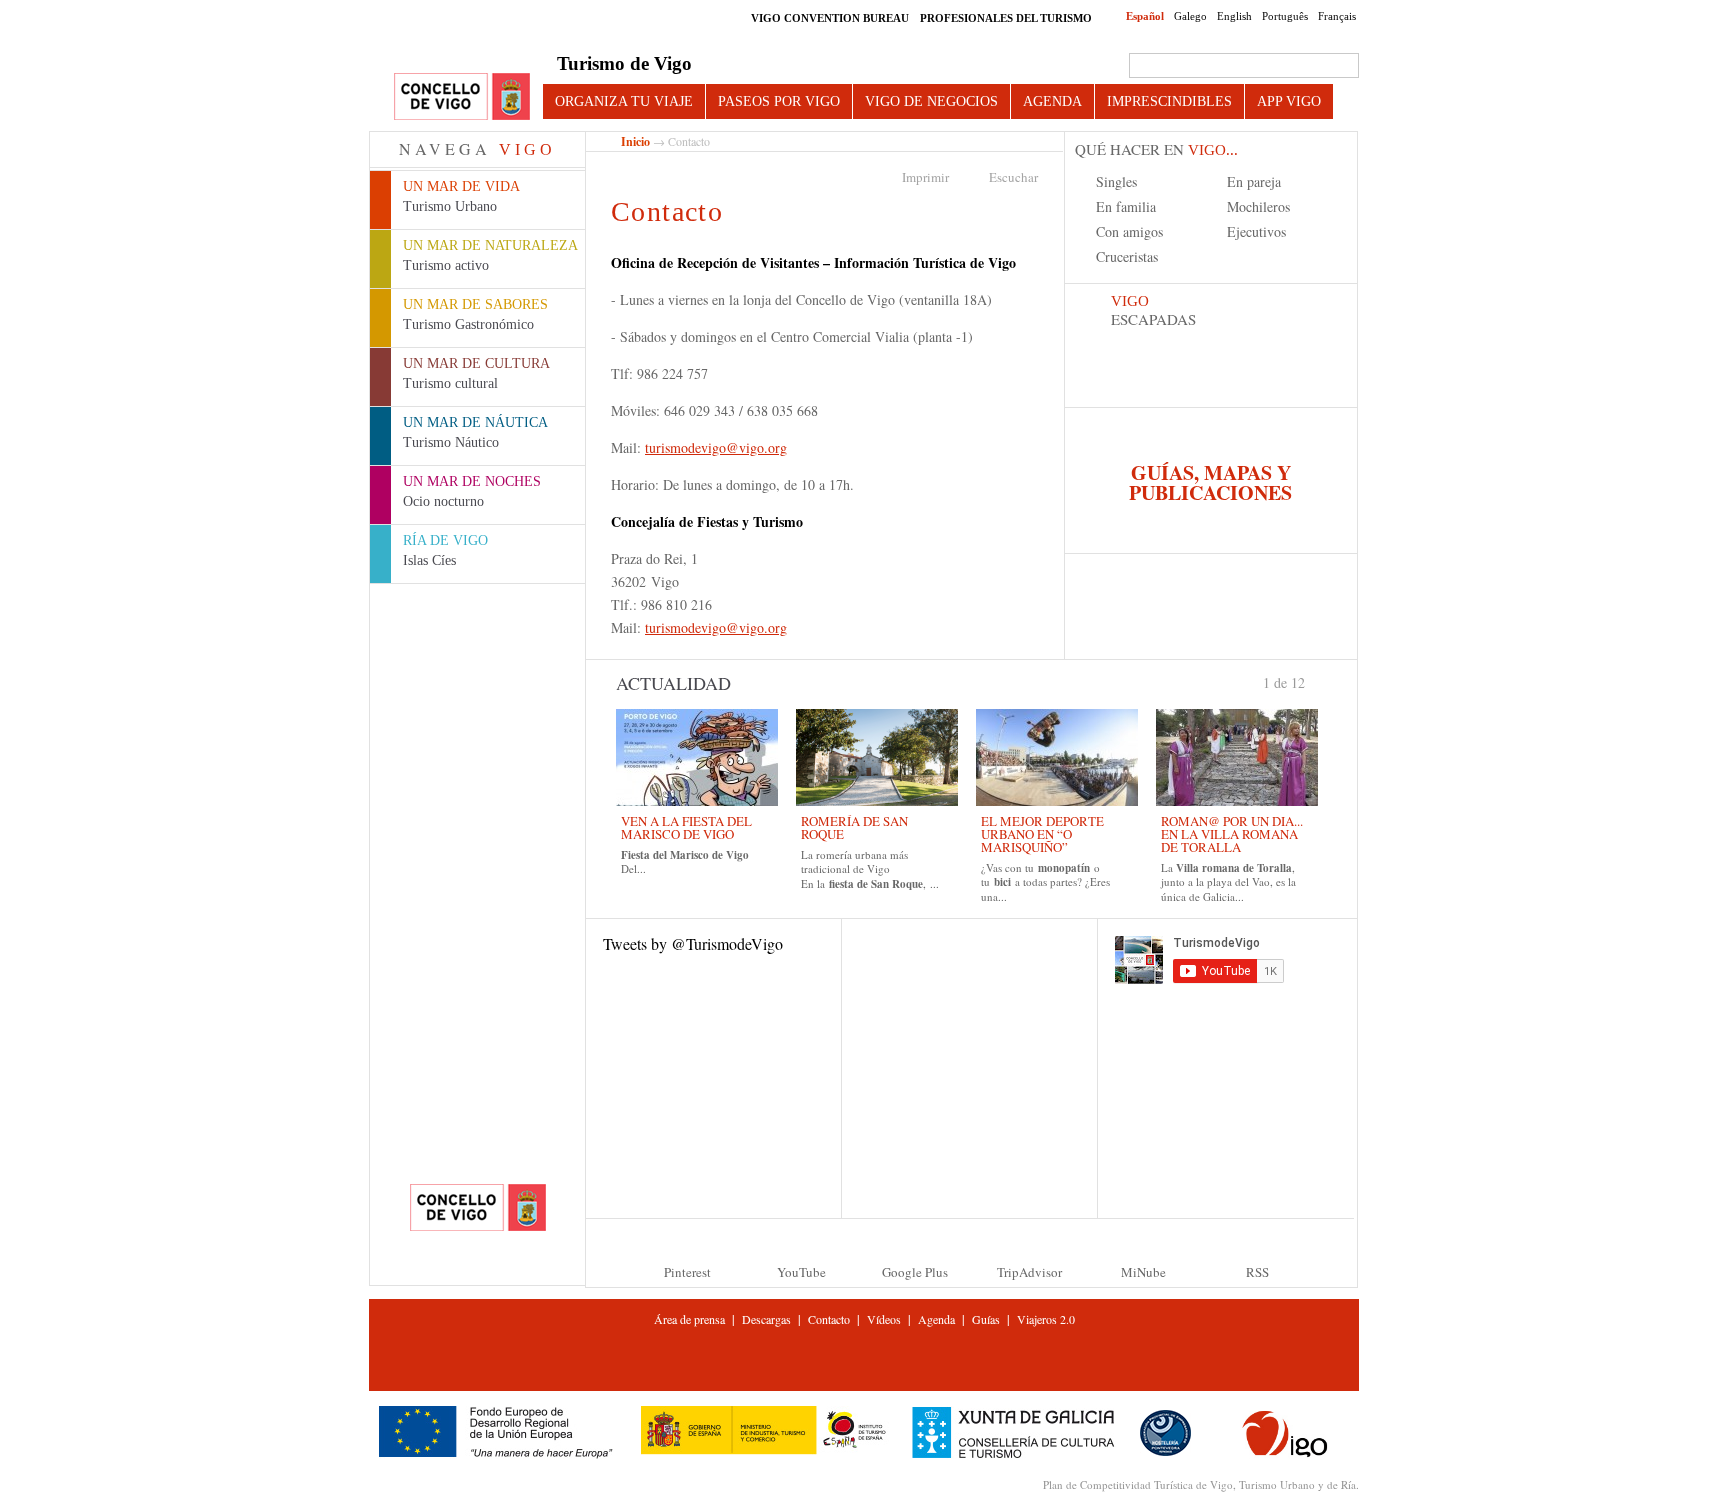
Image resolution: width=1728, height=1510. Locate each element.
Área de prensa (689, 1319)
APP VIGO (1289, 101)
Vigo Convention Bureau (830, 18)
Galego (1190, 16)
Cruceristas (1127, 256)
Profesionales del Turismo (1006, 18)
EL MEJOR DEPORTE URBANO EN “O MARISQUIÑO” (1042, 834)
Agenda (1052, 101)
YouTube (801, 1272)
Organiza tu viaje (624, 101)
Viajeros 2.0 (1046, 1319)
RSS (1257, 1272)
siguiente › (1314, 681)
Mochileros (1258, 206)
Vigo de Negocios (931, 101)
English (1234, 16)
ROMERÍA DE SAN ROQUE (854, 827)
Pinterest (687, 1272)
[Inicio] (462, 97)
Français (1337, 16)
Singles (1116, 181)
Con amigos (1129, 231)
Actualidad (673, 683)
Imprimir (925, 177)
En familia (1126, 206)
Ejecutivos (1256, 231)
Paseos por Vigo (779, 101)
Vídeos (884, 1319)
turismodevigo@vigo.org (716, 447)
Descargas (766, 1319)
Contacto (829, 1319)
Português (1285, 16)
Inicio (635, 141)
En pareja (1254, 181)
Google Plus (915, 1272)
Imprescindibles (1169, 101)
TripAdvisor (1029, 1272)
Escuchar (1013, 177)
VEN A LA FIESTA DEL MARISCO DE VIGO (686, 827)
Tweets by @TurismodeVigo (693, 943)
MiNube (1143, 1272)
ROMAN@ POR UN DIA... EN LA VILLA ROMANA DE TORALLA (1232, 834)
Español (1145, 16)
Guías (986, 1319)
